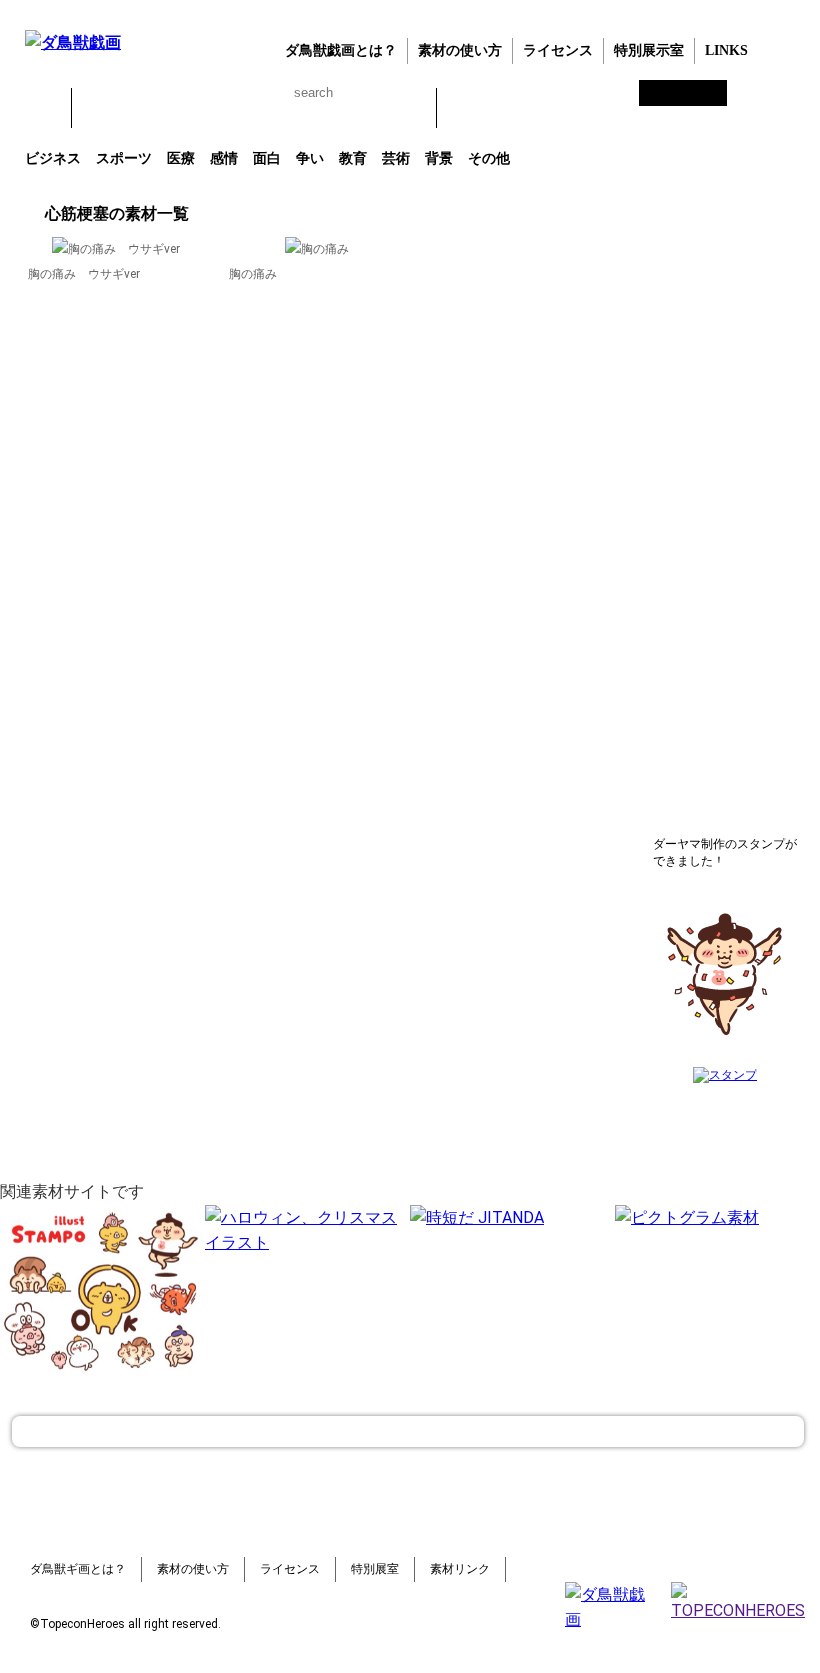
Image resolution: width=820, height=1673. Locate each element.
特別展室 (375, 1569)
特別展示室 (649, 50)
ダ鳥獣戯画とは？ (341, 50)
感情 (224, 158)
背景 (439, 158)
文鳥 (306, 108)
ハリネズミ (410, 108)
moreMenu (510, 107)
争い (310, 158)
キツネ (202, 108)
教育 (353, 158)
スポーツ (124, 158)
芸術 (396, 158)
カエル (98, 108)
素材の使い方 (460, 50)
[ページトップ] (408, 1431)
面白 (267, 158)
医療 (181, 158)
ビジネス (53, 158)
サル (358, 108)
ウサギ (150, 108)
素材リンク (460, 1569)
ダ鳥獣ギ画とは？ (78, 1569)
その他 (489, 158)
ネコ (254, 108)
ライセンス (558, 50)
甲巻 (45, 108)
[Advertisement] (725, 505)
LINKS (726, 50)
